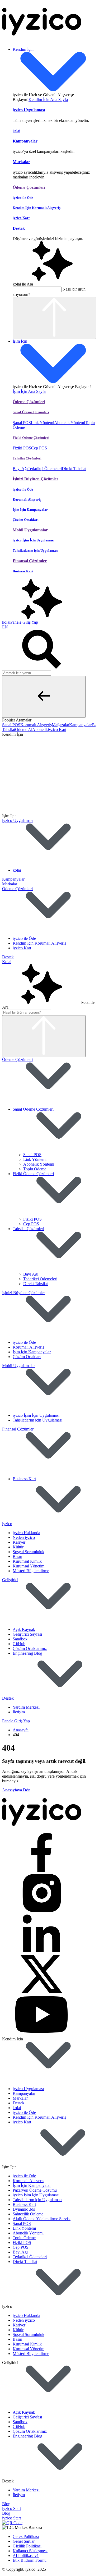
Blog (6, 2504)
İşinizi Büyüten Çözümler (23, 1293)
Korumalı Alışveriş (28, 1347)
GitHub (19, 1644)
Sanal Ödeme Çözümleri (33, 1109)
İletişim (19, 1712)
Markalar (10, 884)
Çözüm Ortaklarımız (30, 1648)
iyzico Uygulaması (18, 820)
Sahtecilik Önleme (28, 2214)
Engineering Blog (27, 1653)
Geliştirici (10, 1580)
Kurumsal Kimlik (27, 1561)
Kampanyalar (13, 879)
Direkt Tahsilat (74, 469)
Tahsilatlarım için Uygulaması (37, 1420)
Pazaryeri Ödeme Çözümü (35, 2190)
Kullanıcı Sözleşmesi (30, 2551)
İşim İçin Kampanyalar (32, 1352)
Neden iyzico (24, 1537)
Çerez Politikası (26, 2536)
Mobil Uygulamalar (18, 1366)
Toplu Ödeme (35, 1169)
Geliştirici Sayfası (27, 1634)
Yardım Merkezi (26, 1707)
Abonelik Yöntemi (70, 423)
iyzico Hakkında (26, 1533)
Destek (8, 957)
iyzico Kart (22, 948)
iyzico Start (11, 2508)
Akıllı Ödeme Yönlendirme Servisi (42, 2219)
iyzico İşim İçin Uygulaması (36, 1415)
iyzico (7, 1524)
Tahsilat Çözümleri (28, 1229)
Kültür (18, 1547)
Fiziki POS (22, 448)
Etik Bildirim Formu (30, 2560)
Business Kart (24, 1479)
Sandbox (20, 1639)
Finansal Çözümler (18, 1429)
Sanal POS (22, 423)
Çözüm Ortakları (27, 1357)
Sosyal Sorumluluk (29, 1552)
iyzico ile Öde (24, 938)
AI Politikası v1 (26, 2556)
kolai (17, 870)
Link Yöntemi (43, 423)
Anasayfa (21, 1730)
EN (5, 627)
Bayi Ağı (20, 469)
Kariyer (19, 1542)
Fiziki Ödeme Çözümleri (33, 1174)
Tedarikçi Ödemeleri (45, 469)
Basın (17, 1556)
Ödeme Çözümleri (17, 889)
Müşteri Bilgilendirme (31, 1571)
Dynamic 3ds (24, 2209)
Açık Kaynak (24, 1629)
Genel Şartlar (24, 2541)
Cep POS (39, 448)
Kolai (7, 962)
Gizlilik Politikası (27, 2546)
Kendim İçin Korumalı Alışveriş (39, 943)
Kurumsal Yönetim (29, 1566)
